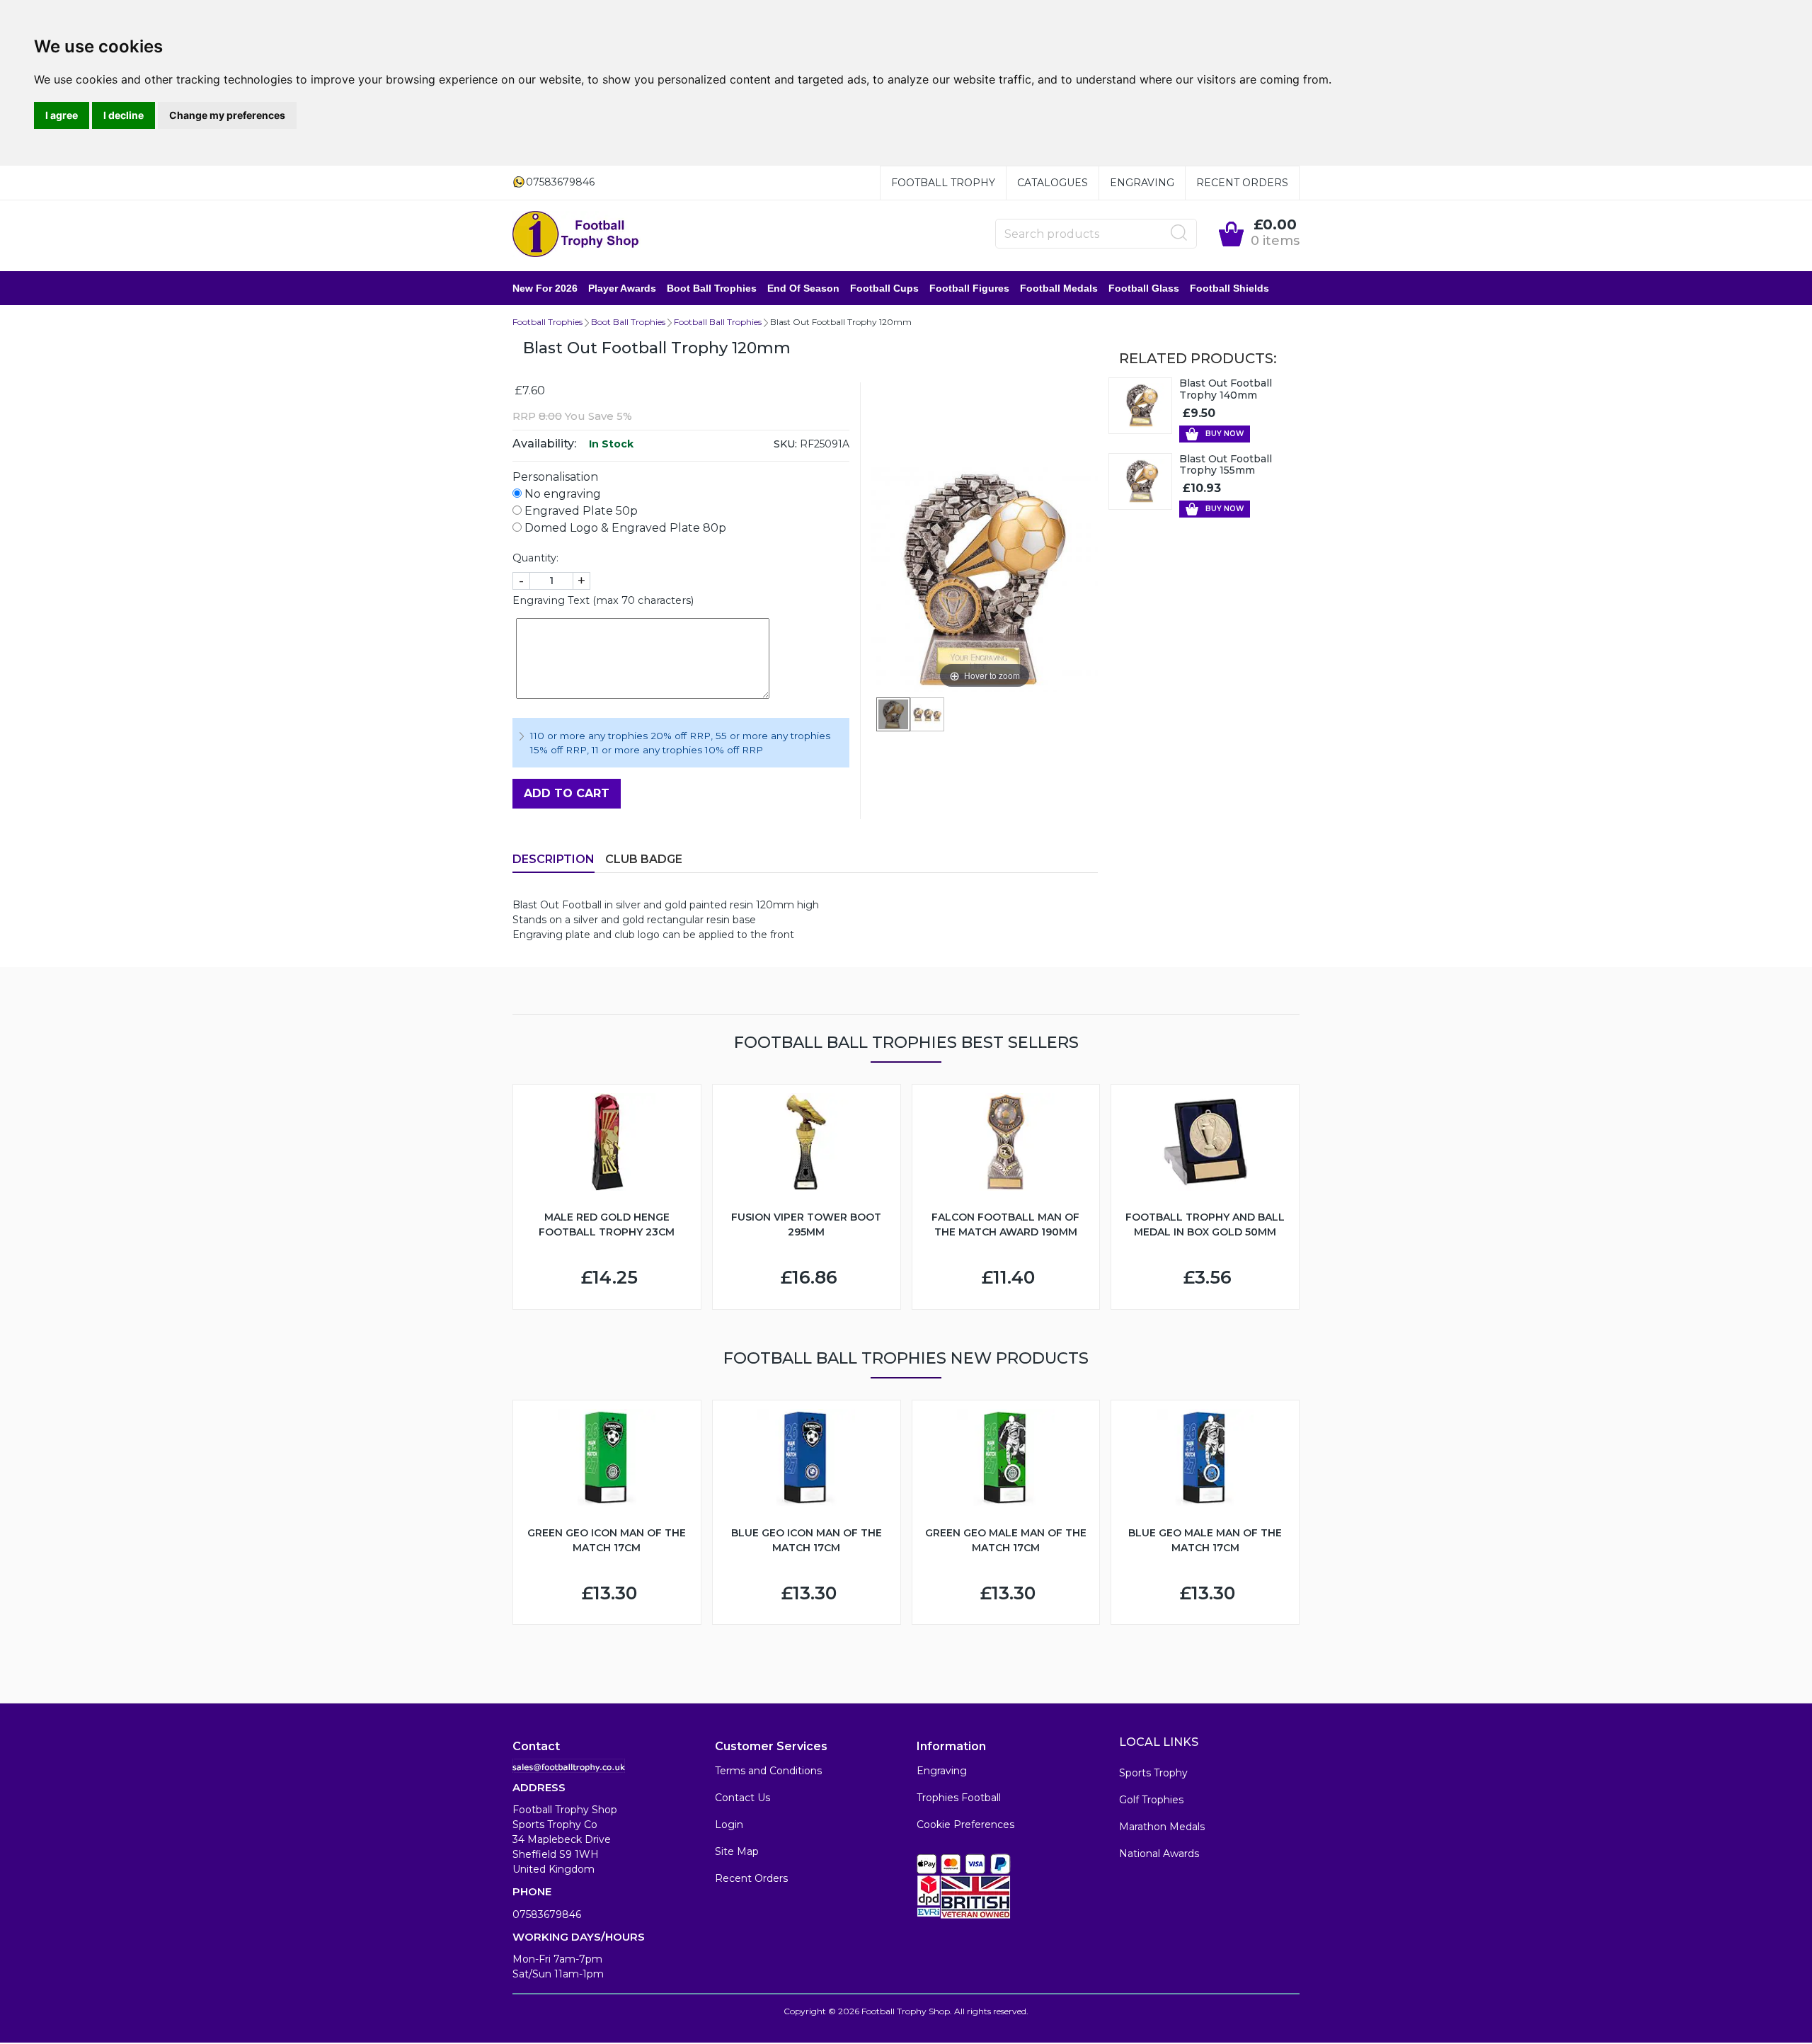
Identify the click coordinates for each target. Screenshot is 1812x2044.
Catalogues (1053, 183)
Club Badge (644, 859)
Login (729, 1825)
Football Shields (1229, 288)
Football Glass (1144, 288)
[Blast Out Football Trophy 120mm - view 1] (893, 714)
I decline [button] (124, 115)
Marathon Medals (1162, 1827)
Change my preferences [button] (227, 115)
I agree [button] (62, 115)
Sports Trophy (1153, 1773)
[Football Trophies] (577, 234)
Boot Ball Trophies (712, 288)
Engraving (1142, 183)
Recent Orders (1242, 183)
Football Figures (969, 288)
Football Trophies (547, 322)
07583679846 (547, 1914)
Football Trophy (943, 183)
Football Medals (1059, 288)
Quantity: (535, 558)
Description (554, 859)
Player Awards (622, 288)
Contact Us (742, 1798)
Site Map (737, 1851)
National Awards (1159, 1854)
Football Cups (884, 288)
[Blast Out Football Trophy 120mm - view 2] (927, 714)
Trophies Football (959, 1798)
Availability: (544, 444)
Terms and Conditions (768, 1771)
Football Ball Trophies (718, 322)
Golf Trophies (1151, 1800)
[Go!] (1179, 233)
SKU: (785, 444)
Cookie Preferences (965, 1825)
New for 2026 (545, 288)
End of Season (803, 288)
